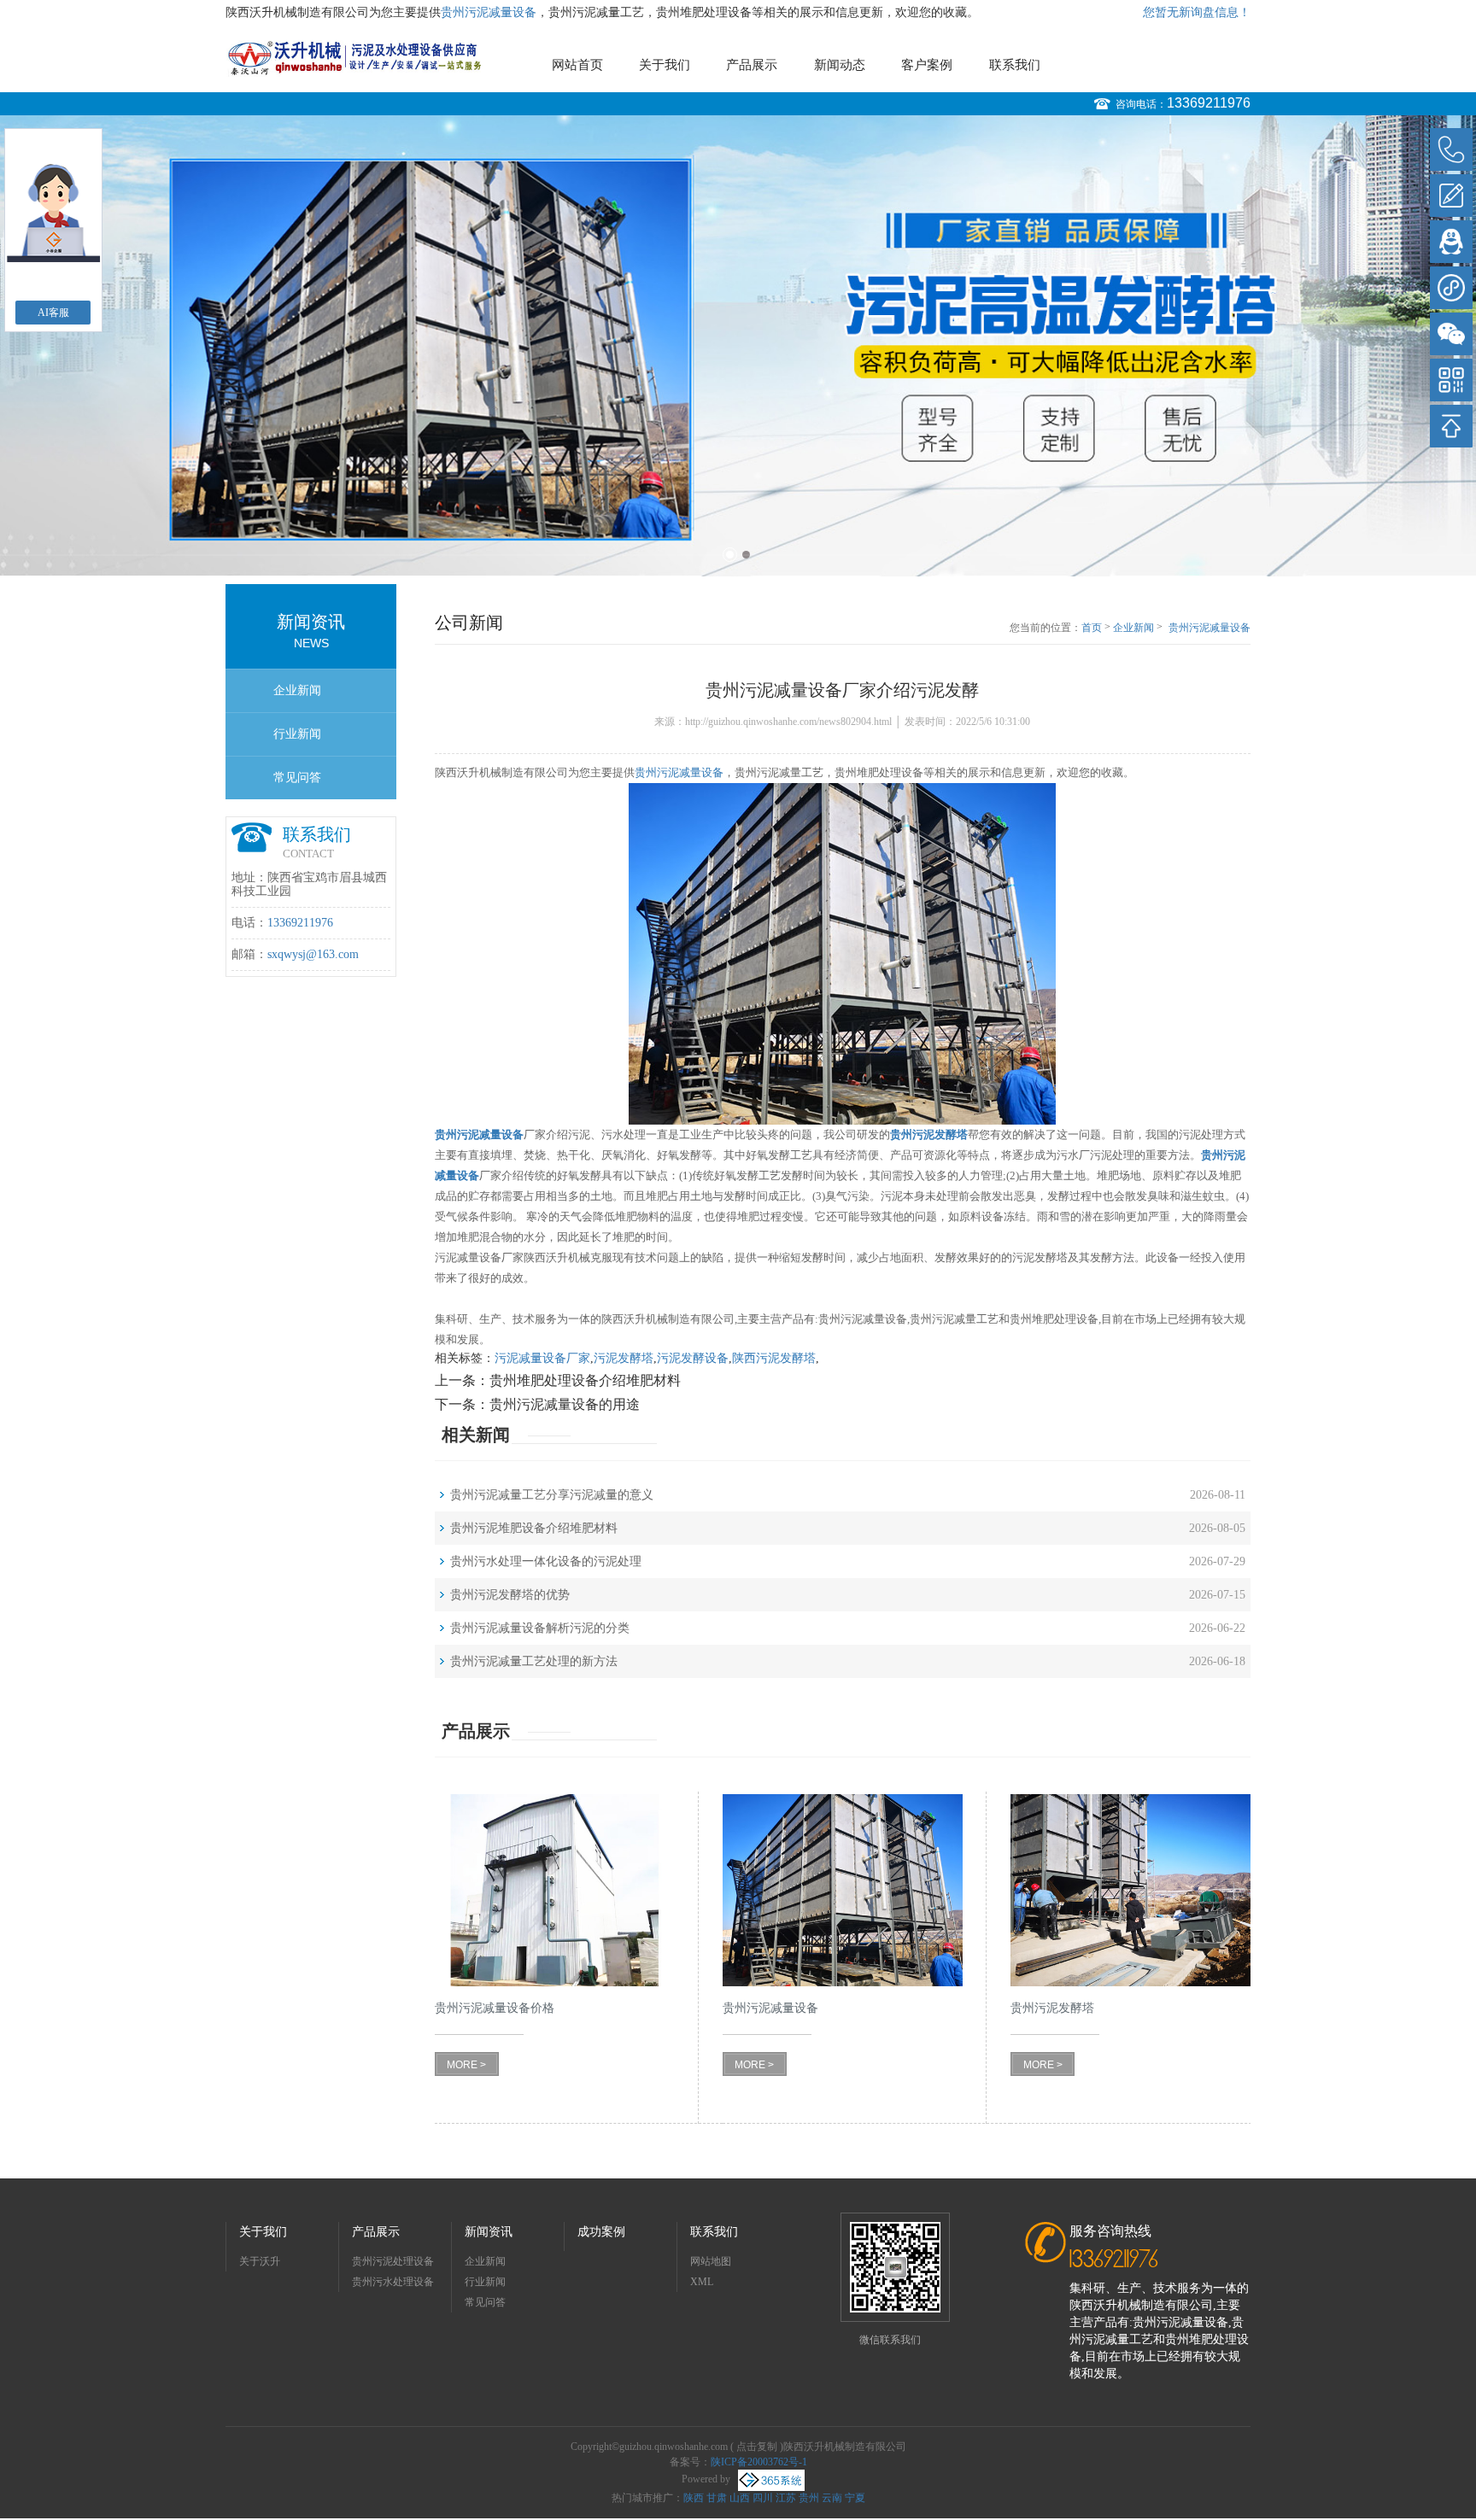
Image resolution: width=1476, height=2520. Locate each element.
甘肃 (717, 2498)
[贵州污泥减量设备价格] (555, 1890)
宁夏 (855, 2498)
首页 (1092, 628)
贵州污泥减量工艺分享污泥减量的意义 (552, 1495)
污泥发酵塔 (624, 1358)
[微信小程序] (1451, 288)
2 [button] (746, 555)
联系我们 (1015, 65)
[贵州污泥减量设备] (843, 1890)
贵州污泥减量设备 (489, 12)
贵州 (809, 2498)
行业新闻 (297, 734)
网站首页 (577, 65)
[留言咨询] (1451, 196)
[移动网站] (1451, 380)
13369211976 (1209, 103)
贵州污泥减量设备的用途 (565, 1404)
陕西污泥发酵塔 (774, 1358)
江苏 (786, 2498)
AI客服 (53, 313)
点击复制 (757, 2447)
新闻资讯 (489, 2232)
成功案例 (601, 2232)
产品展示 (752, 65)
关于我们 (665, 65)
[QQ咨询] (1451, 242)
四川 (763, 2498)
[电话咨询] (1451, 149)
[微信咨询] (1451, 334)
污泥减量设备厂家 (542, 1358)
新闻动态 (840, 65)
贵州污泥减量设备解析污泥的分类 (540, 1628)
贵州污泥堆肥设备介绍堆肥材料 (534, 1528)
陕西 (694, 2498)
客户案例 (927, 65)
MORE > (466, 2065)
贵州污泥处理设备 (393, 2261)
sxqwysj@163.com (313, 954)
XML (702, 2282)
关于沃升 (260, 2261)
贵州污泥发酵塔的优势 (510, 1595)
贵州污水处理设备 (393, 2282)
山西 (740, 2498)
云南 (832, 2498)
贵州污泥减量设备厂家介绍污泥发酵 (1209, 629)
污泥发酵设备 (693, 1358)
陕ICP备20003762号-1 (759, 2462)
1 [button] (730, 555)
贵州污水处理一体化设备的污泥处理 (546, 1561)
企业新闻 (297, 690)
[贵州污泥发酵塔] (1130, 1890)
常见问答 (297, 778)
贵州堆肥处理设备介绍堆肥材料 (585, 1380)
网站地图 (711, 2261)
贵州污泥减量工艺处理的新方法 (534, 1661)
